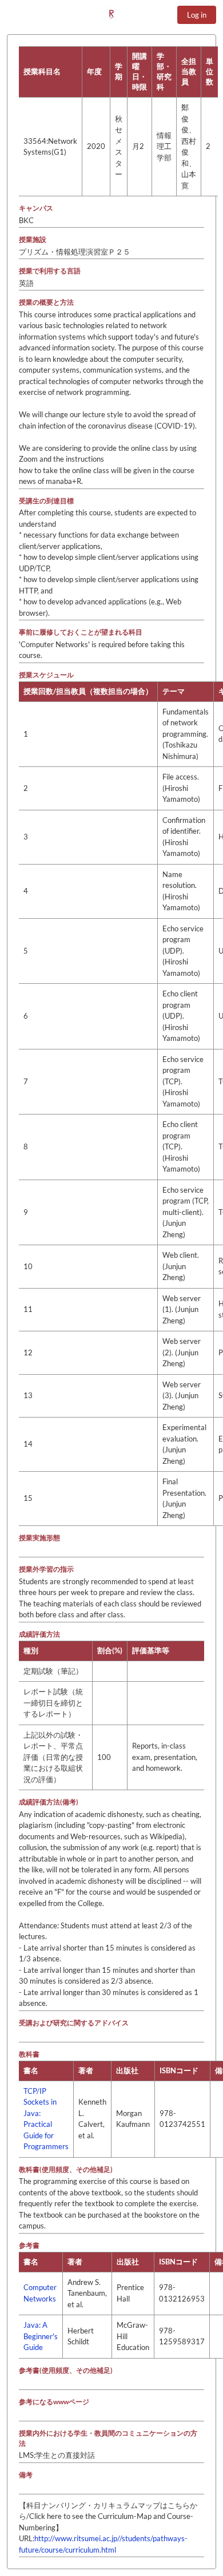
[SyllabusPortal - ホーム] (111, 14)
